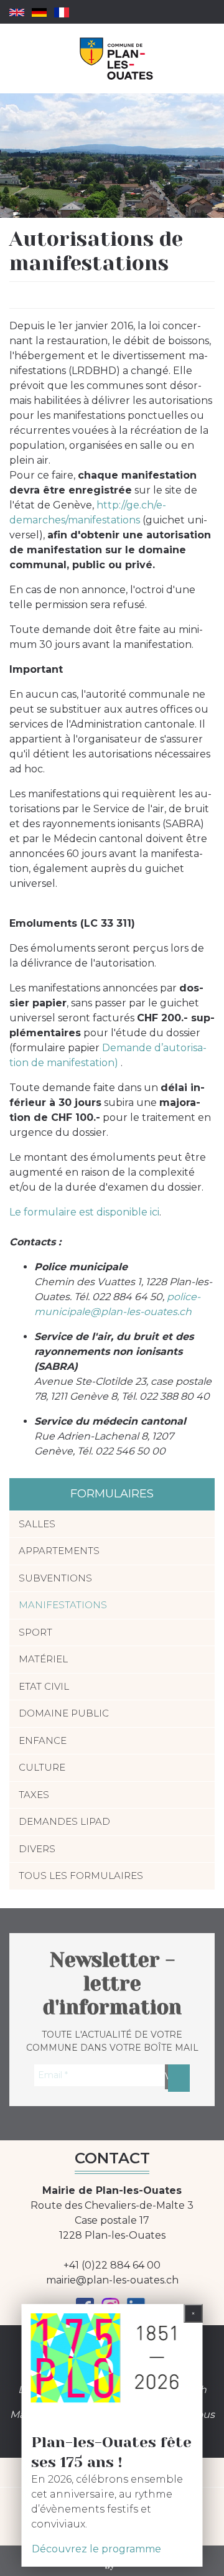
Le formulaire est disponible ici (84, 1212)
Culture (42, 1767)
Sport (35, 1632)
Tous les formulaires (81, 1876)
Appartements (59, 1551)
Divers (37, 1849)
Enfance (43, 1740)
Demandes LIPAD (64, 1821)
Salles (37, 1524)
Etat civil (44, 1686)
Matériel (43, 1659)
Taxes (34, 1795)
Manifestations (63, 1605)
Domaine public (64, 1713)
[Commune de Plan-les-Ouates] (117, 59)
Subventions (55, 1578)
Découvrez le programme (96, 2549)
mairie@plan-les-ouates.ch (112, 2280)
